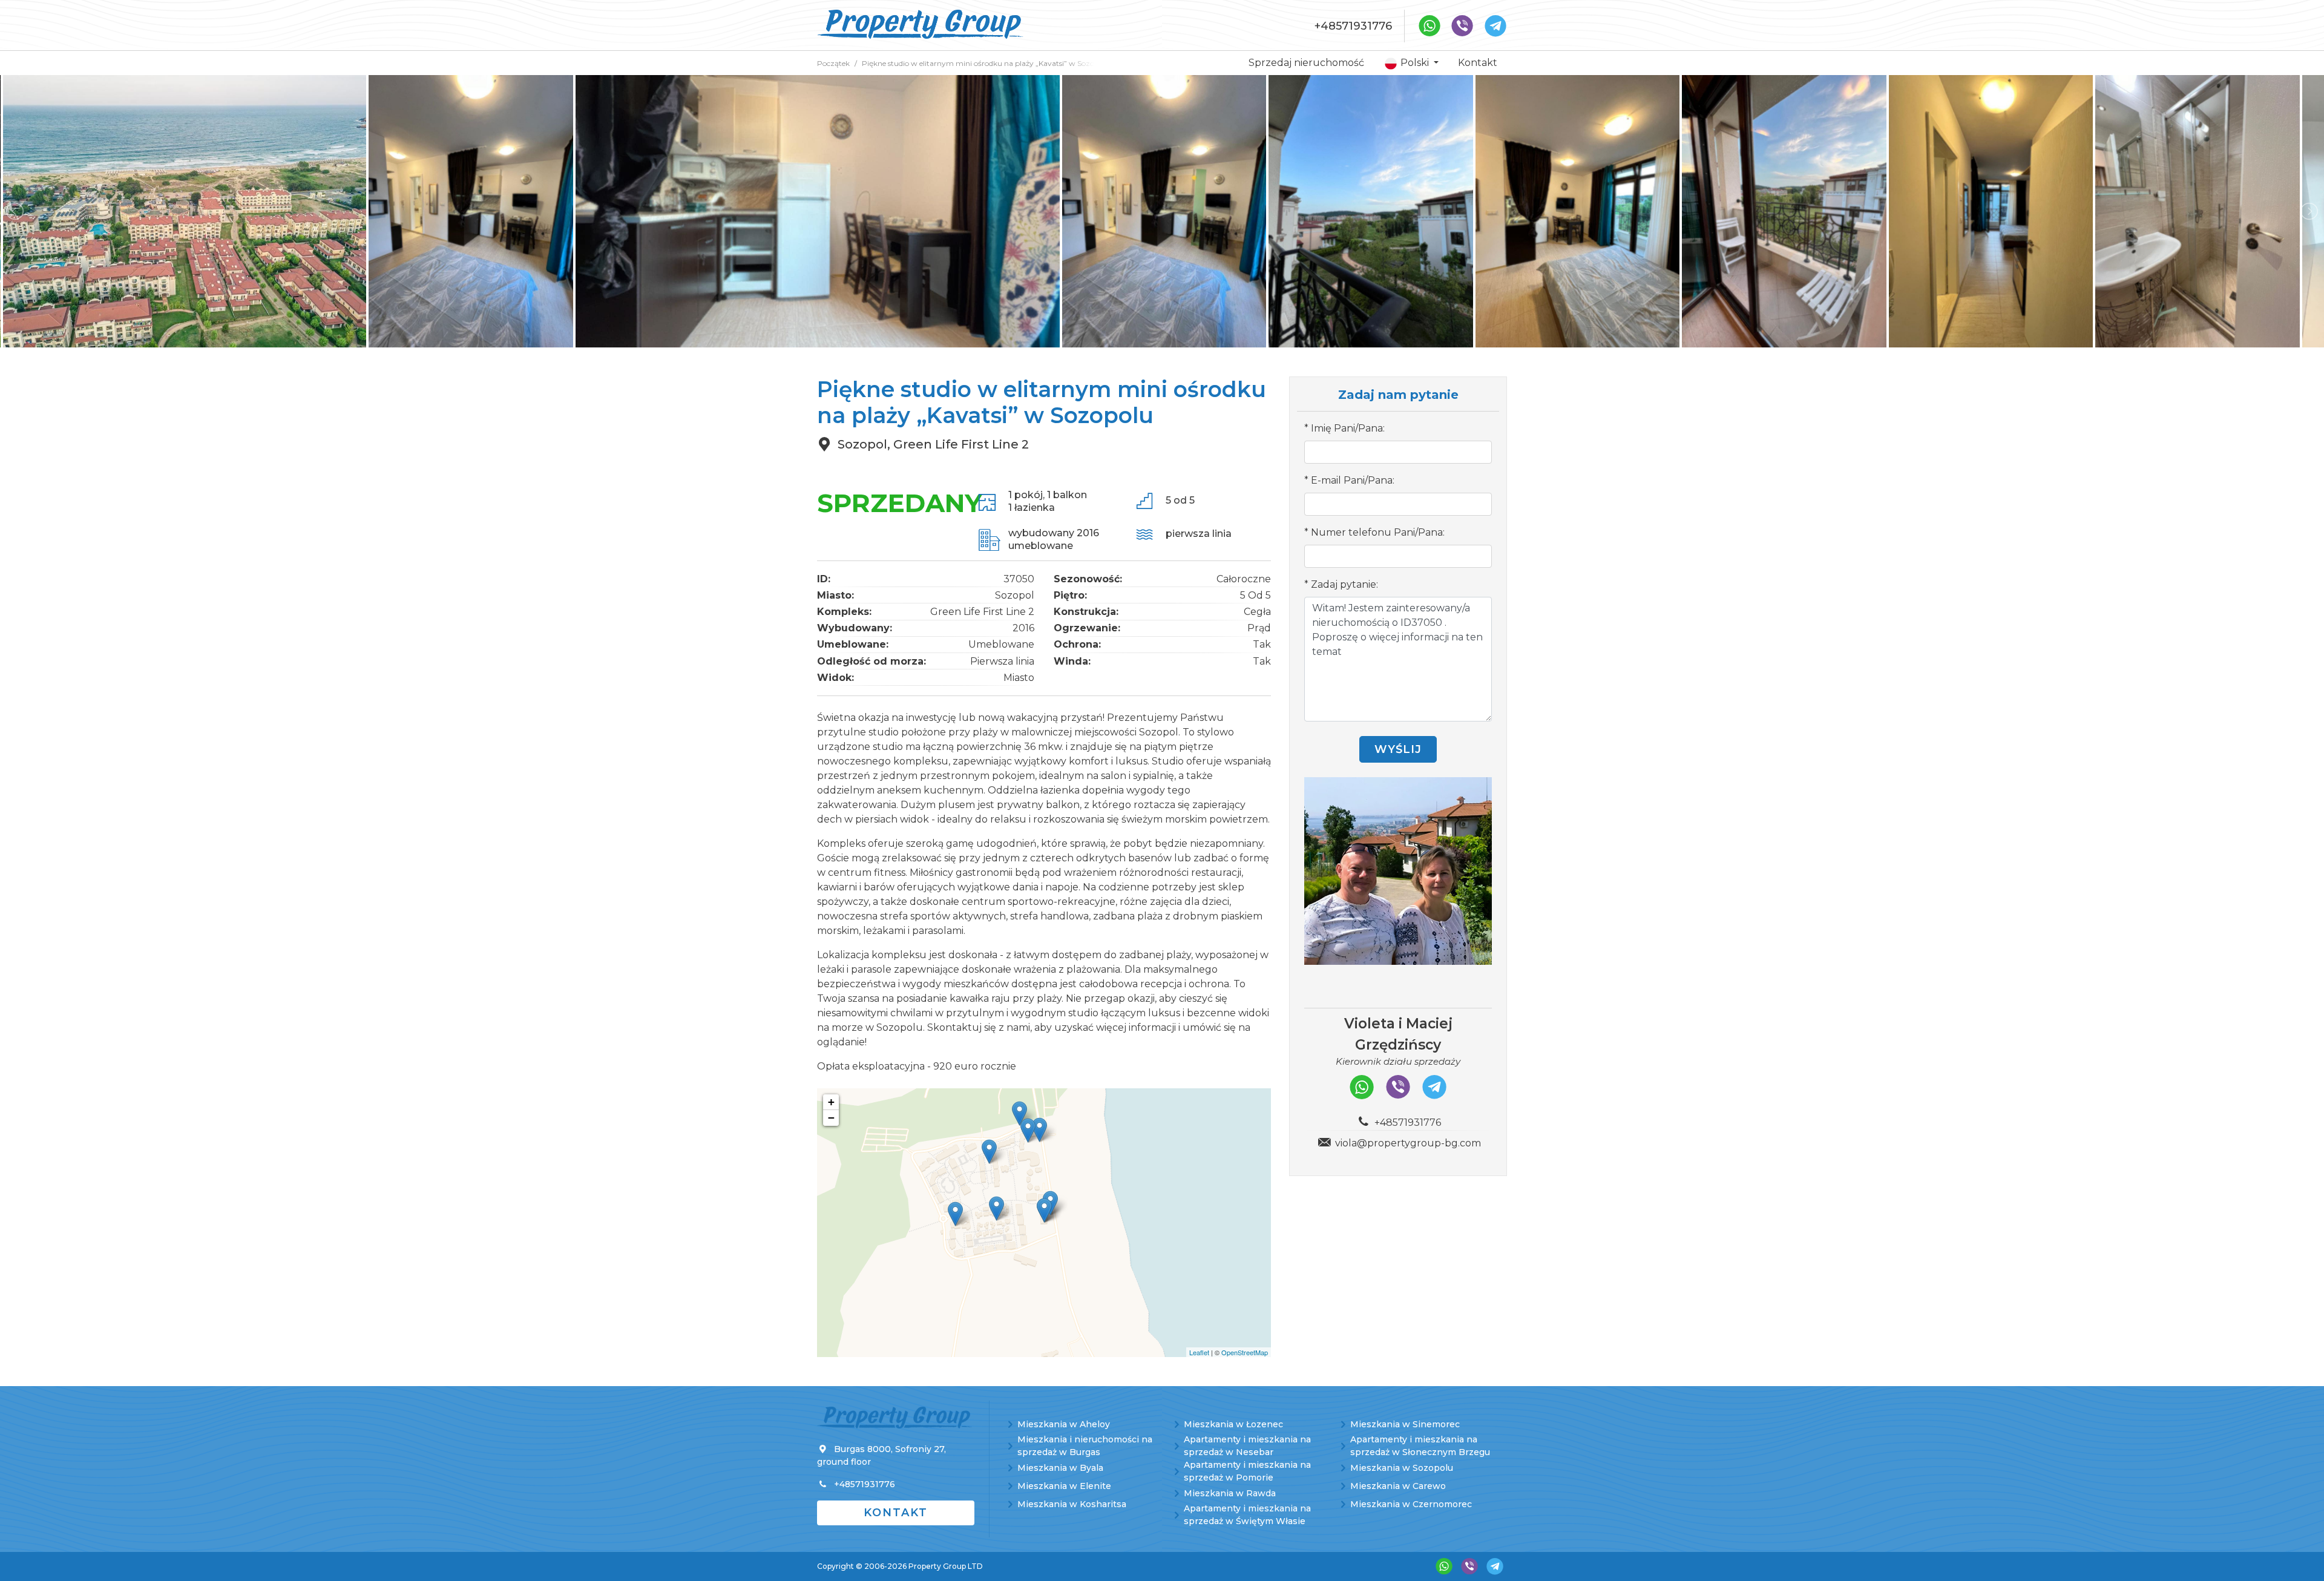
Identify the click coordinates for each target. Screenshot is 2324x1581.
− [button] (831, 1118)
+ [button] (831, 1102)
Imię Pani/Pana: (1348, 428)
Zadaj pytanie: (1344, 584)
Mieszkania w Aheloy (1064, 1424)
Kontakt (1478, 63)
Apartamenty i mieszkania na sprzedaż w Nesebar (1247, 1446)
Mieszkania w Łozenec (1233, 1424)
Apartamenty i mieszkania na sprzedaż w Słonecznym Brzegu (1420, 1446)
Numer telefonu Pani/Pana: (1378, 532)
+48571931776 (1353, 26)
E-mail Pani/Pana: (1353, 480)
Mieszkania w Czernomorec (1411, 1504)
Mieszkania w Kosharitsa (1072, 1504)
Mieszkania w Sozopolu (1402, 1468)
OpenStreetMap (1245, 1352)
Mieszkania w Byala (1060, 1468)
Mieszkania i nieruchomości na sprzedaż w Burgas (1085, 1446)
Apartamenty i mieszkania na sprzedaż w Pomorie (1247, 1471)
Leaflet (1199, 1352)
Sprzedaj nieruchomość (1306, 63)
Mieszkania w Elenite (1064, 1486)
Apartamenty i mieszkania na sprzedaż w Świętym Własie (1247, 1515)
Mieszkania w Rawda (1230, 1493)
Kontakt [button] (896, 1513)
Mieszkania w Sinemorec (1405, 1424)
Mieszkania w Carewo (1398, 1486)
